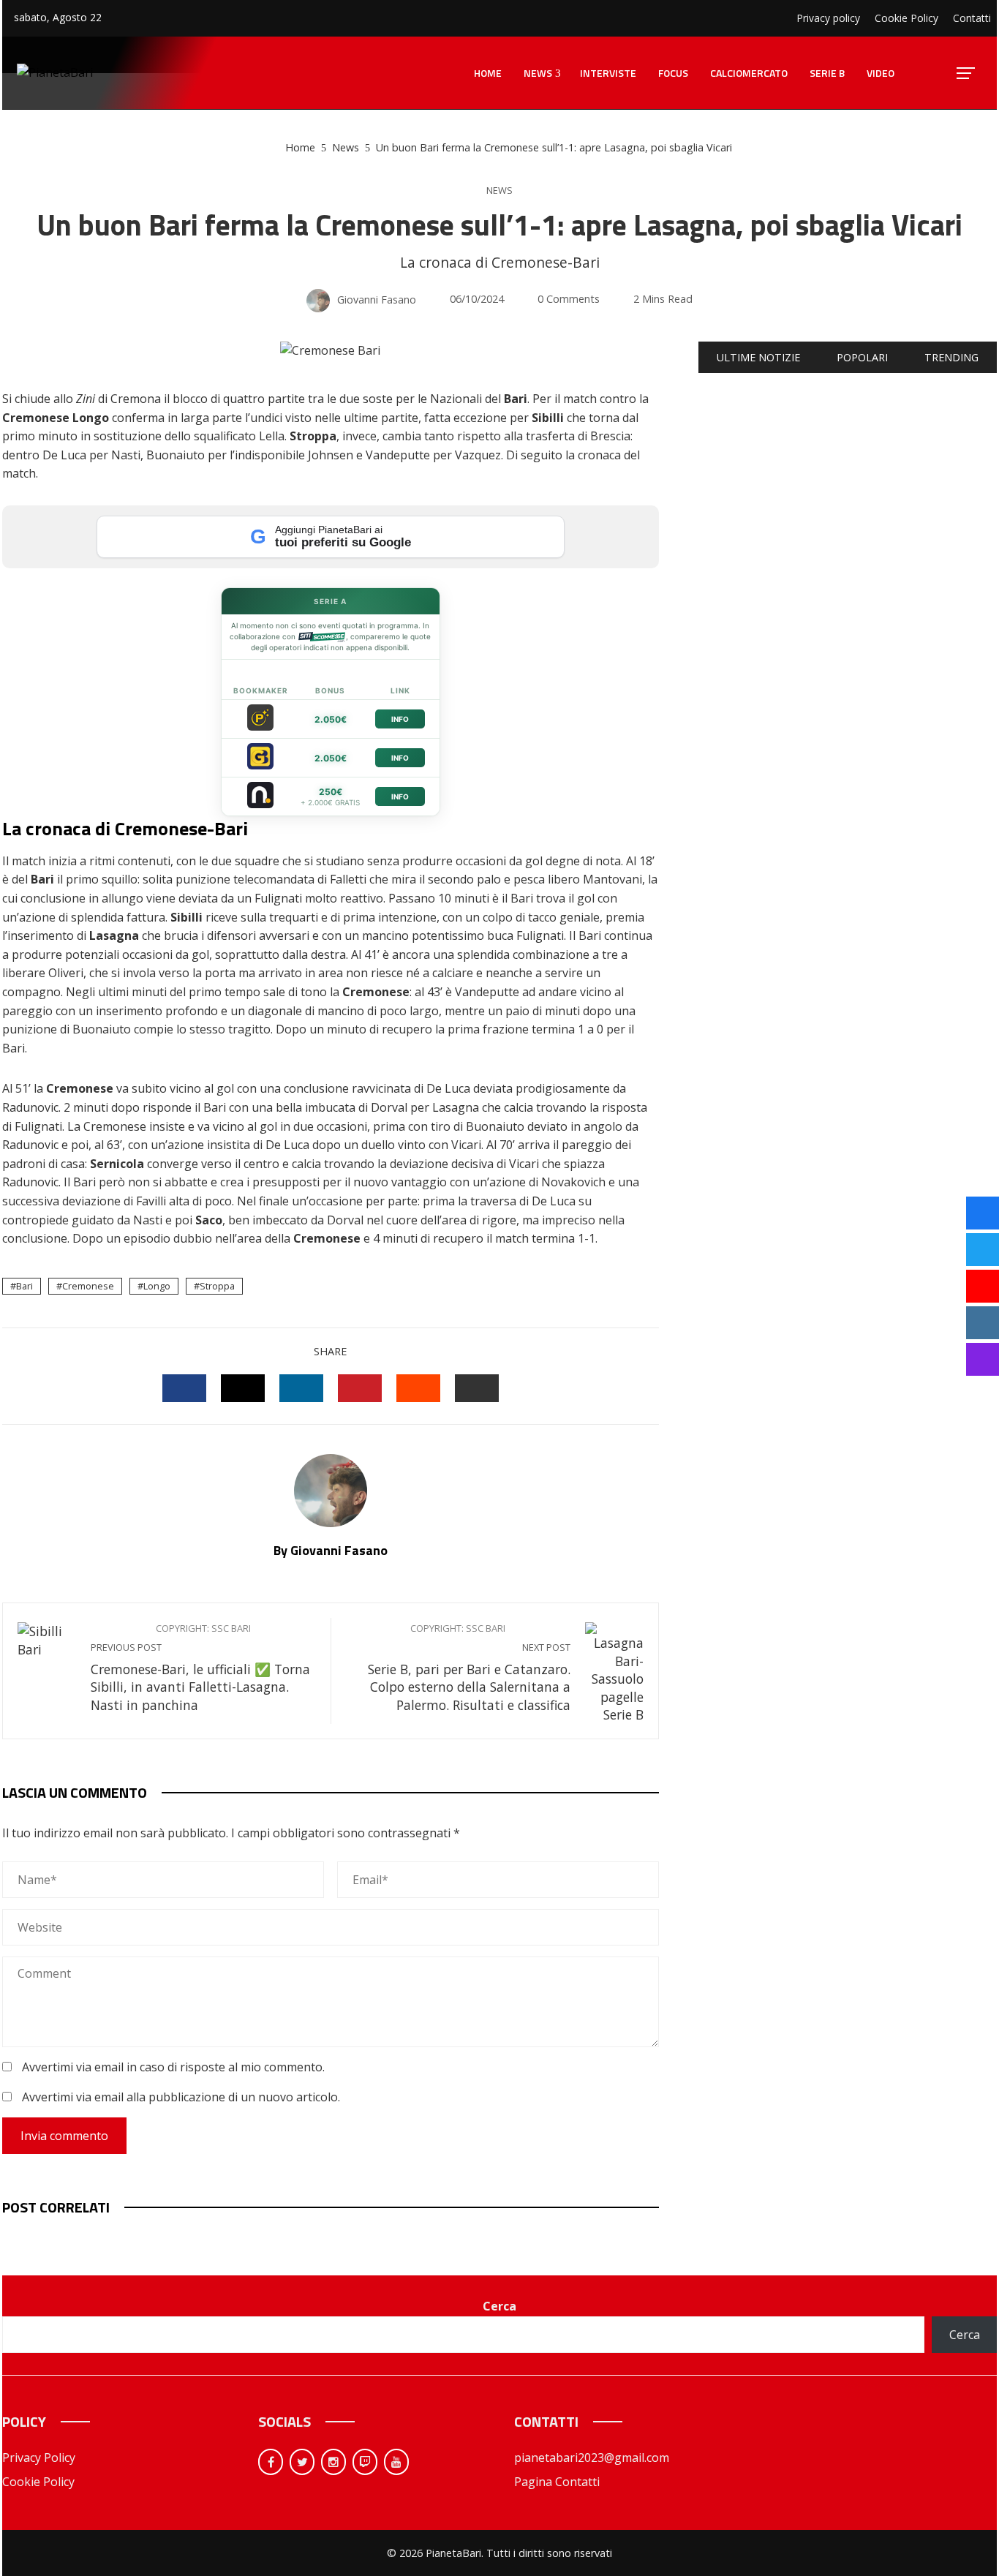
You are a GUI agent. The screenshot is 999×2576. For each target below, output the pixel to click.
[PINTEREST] (360, 1388)
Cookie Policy (38, 2482)
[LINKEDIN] (301, 1388)
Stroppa (217, 1286)
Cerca (499, 2306)
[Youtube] (396, 2462)
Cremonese (88, 1286)
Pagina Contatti (557, 2482)
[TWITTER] (243, 1388)
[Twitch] (365, 2462)
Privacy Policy (39, 2458)
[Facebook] (271, 2462)
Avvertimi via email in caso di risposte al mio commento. (173, 2067)
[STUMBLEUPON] (418, 1388)
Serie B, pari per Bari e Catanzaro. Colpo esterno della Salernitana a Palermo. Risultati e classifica (469, 1668)
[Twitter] (302, 2462)
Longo (157, 1286)
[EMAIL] (477, 1388)
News (499, 191)
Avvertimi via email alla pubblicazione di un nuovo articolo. (181, 2097)
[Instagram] (333, 2462)
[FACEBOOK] (184, 1388)
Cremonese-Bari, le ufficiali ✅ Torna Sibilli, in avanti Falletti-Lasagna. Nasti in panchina (200, 1668)
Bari (24, 1286)
